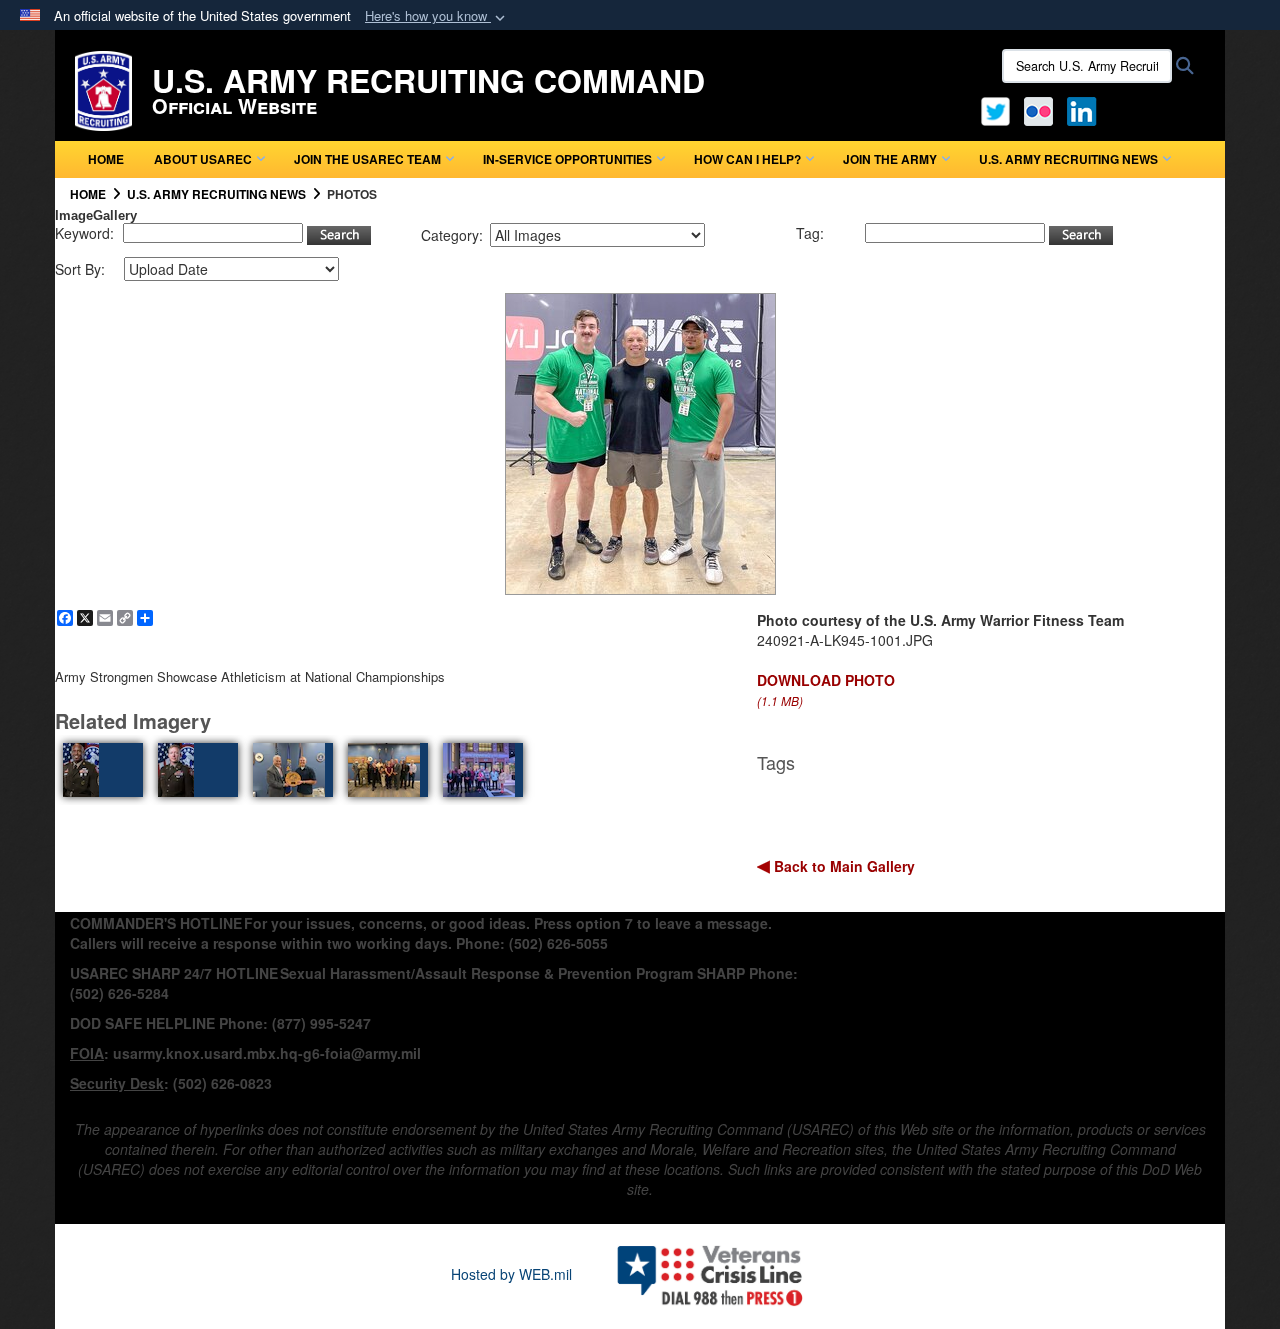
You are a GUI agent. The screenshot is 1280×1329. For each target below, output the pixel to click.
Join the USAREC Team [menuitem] (367, 159)
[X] (995, 109)
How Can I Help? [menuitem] (747, 159)
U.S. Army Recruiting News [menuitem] (1068, 159)
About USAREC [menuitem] (203, 159)
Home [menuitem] (106, 159)
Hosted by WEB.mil (511, 1274)
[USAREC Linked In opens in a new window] (1085, 109)
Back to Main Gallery (842, 866)
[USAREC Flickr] (1038, 109)
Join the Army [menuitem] (890, 159)
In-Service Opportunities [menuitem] (567, 159)
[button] (437, 16)
